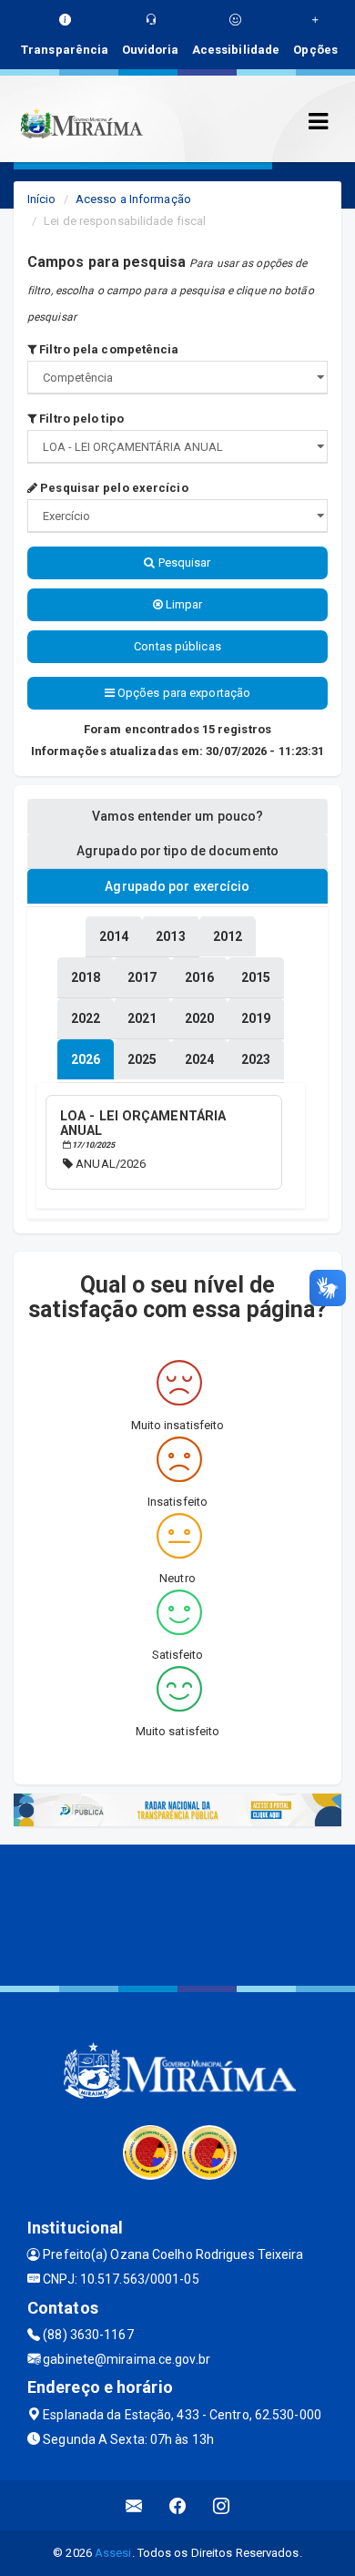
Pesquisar (183, 562)
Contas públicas (177, 646)
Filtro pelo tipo (80, 419)
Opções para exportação (183, 693)
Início (42, 199)
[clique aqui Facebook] (178, 2505)
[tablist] (86, 1059)
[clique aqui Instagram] (222, 2505)
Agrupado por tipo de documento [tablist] (177, 851)
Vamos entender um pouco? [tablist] (177, 816)
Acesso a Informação (133, 199)
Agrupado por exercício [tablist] (177, 886)
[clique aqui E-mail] (134, 2505)
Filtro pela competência (107, 349)
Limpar (183, 604)
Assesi (113, 2553)
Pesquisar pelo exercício (113, 488)
